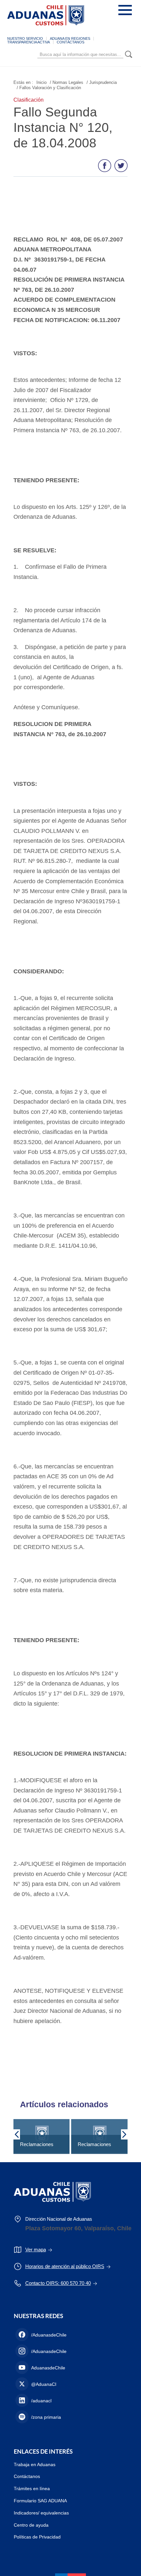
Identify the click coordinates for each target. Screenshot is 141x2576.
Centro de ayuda (31, 2525)
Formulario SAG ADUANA (40, 2501)
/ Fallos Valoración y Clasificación (49, 88)
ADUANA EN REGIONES (70, 38)
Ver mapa (36, 2250)
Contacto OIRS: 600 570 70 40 (58, 2283)
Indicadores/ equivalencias (41, 2513)
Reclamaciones (37, 2144)
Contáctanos (27, 2476)
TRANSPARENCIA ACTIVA (29, 42)
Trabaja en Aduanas (35, 2464)
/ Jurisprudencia (102, 82)
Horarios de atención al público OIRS (65, 2266)
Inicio (41, 82)
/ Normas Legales (67, 82)
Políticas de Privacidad (37, 2537)
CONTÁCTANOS (70, 42)
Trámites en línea (32, 2488)
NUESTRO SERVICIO (25, 38)
